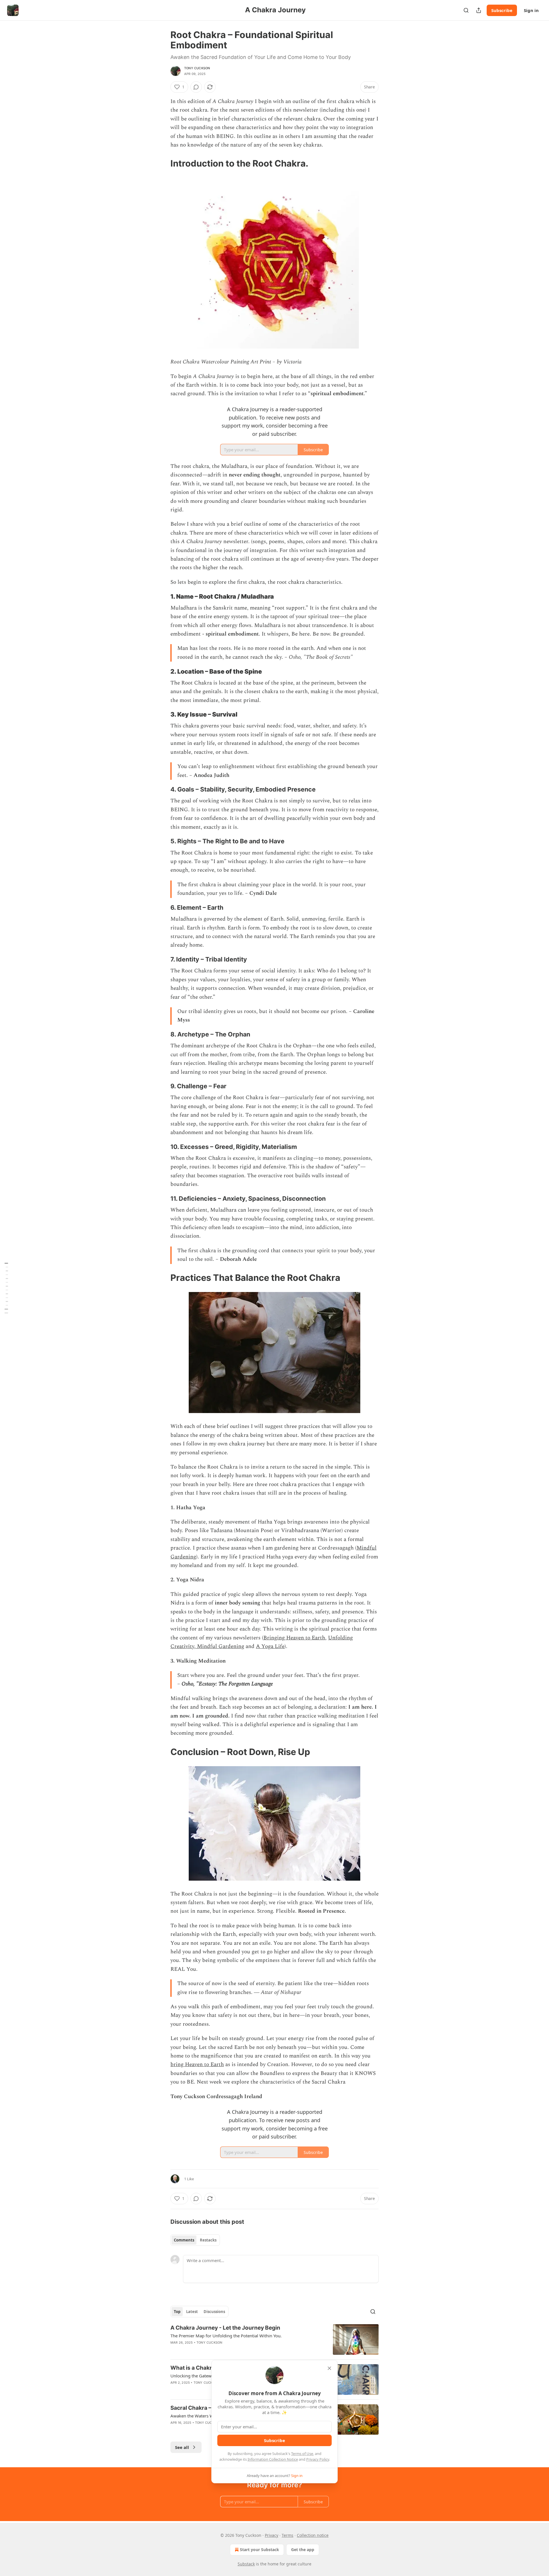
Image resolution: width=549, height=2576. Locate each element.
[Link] (162, 163)
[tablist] (195, 2240)
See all (182, 2447)
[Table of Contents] (6, 1288)
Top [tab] (177, 2312)
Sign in (531, 10)
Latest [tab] (192, 2312)
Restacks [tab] (208, 2240)
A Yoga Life (270, 1646)
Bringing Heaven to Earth (294, 1638)
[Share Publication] (479, 10)
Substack (246, 2564)
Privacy (271, 2535)
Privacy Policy (318, 2459)
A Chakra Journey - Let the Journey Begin (225, 2328)
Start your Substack (259, 2550)
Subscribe (502, 10)
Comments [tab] (184, 2240)
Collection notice (313, 2535)
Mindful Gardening (221, 1646)
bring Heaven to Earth (197, 2064)
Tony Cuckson (197, 68)
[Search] (466, 10)
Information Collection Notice (273, 2459)
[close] (329, 2368)
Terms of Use (302, 2454)
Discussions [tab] (214, 2312)
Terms (288, 2535)
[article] (274, 2339)
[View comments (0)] (196, 87)
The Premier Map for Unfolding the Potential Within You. (226, 2336)
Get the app (303, 2550)
